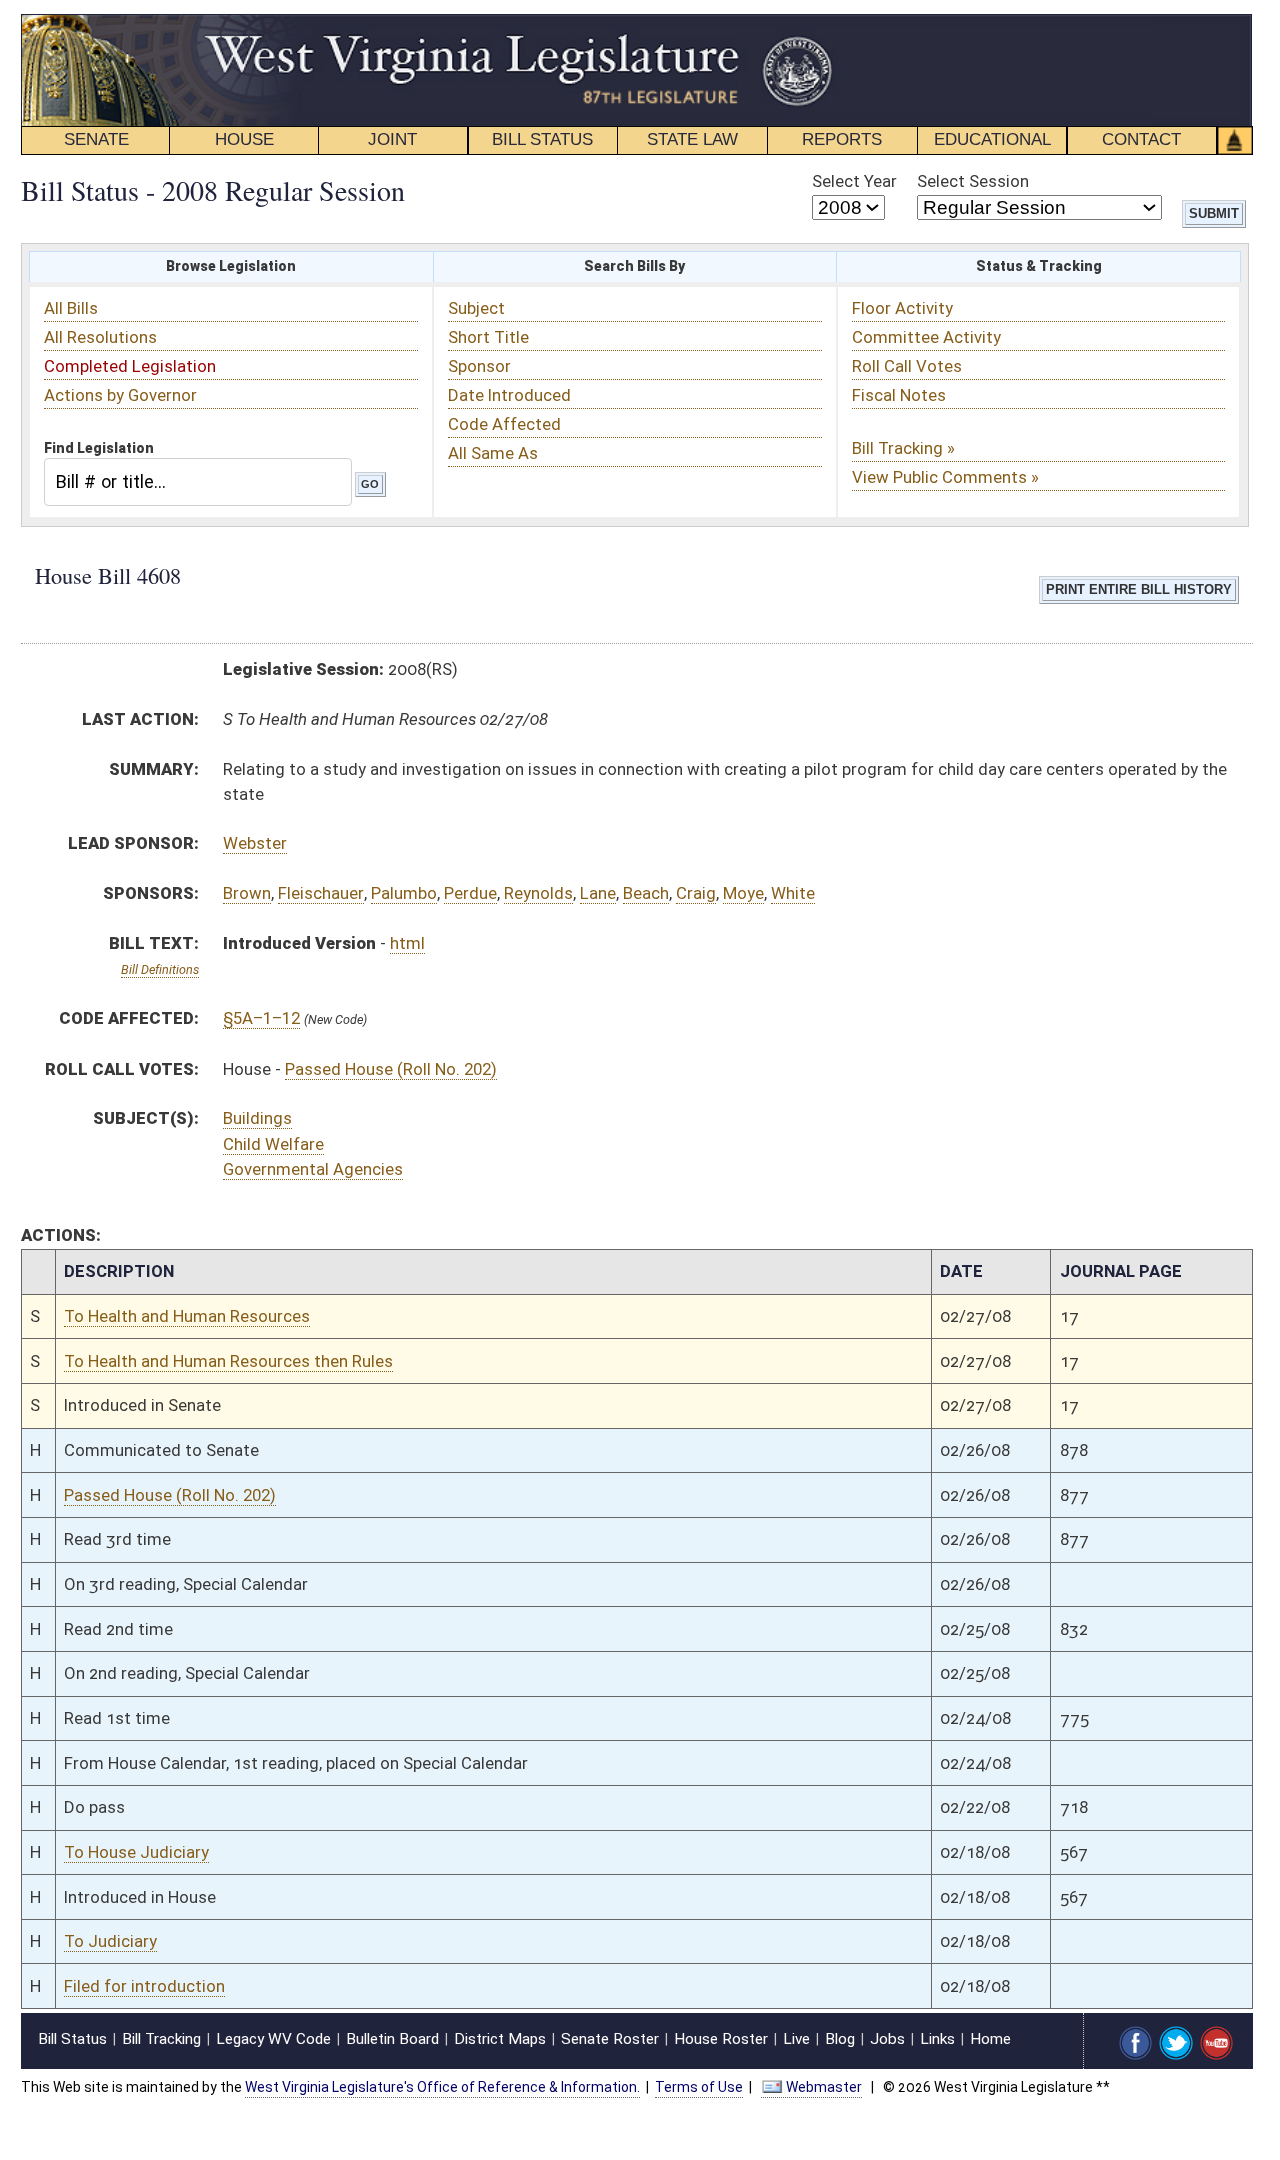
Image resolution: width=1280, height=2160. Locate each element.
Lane (598, 893)
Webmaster (824, 2087)
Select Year (854, 181)
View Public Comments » (945, 477)
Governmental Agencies (313, 1169)
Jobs (887, 2039)
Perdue (470, 893)
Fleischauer (321, 893)
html (407, 943)
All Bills (71, 308)
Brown (247, 893)
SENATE (96, 139)
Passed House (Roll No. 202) (391, 1069)
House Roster (721, 2039)
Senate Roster (610, 2039)
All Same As (493, 453)
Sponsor (479, 366)
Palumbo (404, 893)
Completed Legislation (130, 366)
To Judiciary (110, 1941)
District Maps (500, 2039)
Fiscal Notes (899, 395)
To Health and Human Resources (187, 1316)
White (793, 893)
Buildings (257, 1118)
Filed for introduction (144, 1986)
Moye (743, 893)
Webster (255, 843)
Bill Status (72, 2039)
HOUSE (244, 139)
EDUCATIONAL (992, 139)
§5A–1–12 (261, 1018)
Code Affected (504, 424)
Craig (696, 893)
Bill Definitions (160, 969)
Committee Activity (926, 337)
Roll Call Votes (907, 366)
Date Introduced (509, 395)
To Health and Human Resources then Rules (228, 1361)
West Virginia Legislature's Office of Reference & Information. (442, 2087)
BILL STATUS (542, 139)
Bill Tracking (161, 2039)
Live (796, 2039)
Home (990, 2039)
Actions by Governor (120, 395)
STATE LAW (692, 139)
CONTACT (1141, 139)
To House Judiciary (136, 1852)
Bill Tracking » (903, 448)
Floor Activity (902, 308)
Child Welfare (273, 1144)
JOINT (392, 139)
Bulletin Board (392, 2039)
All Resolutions (100, 337)
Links (937, 2039)
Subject (476, 308)
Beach (646, 893)
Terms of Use (699, 2087)
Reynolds (538, 893)
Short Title (488, 337)
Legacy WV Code (273, 2039)
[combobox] (198, 481)
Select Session (973, 181)
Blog (840, 2039)
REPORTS (842, 139)
